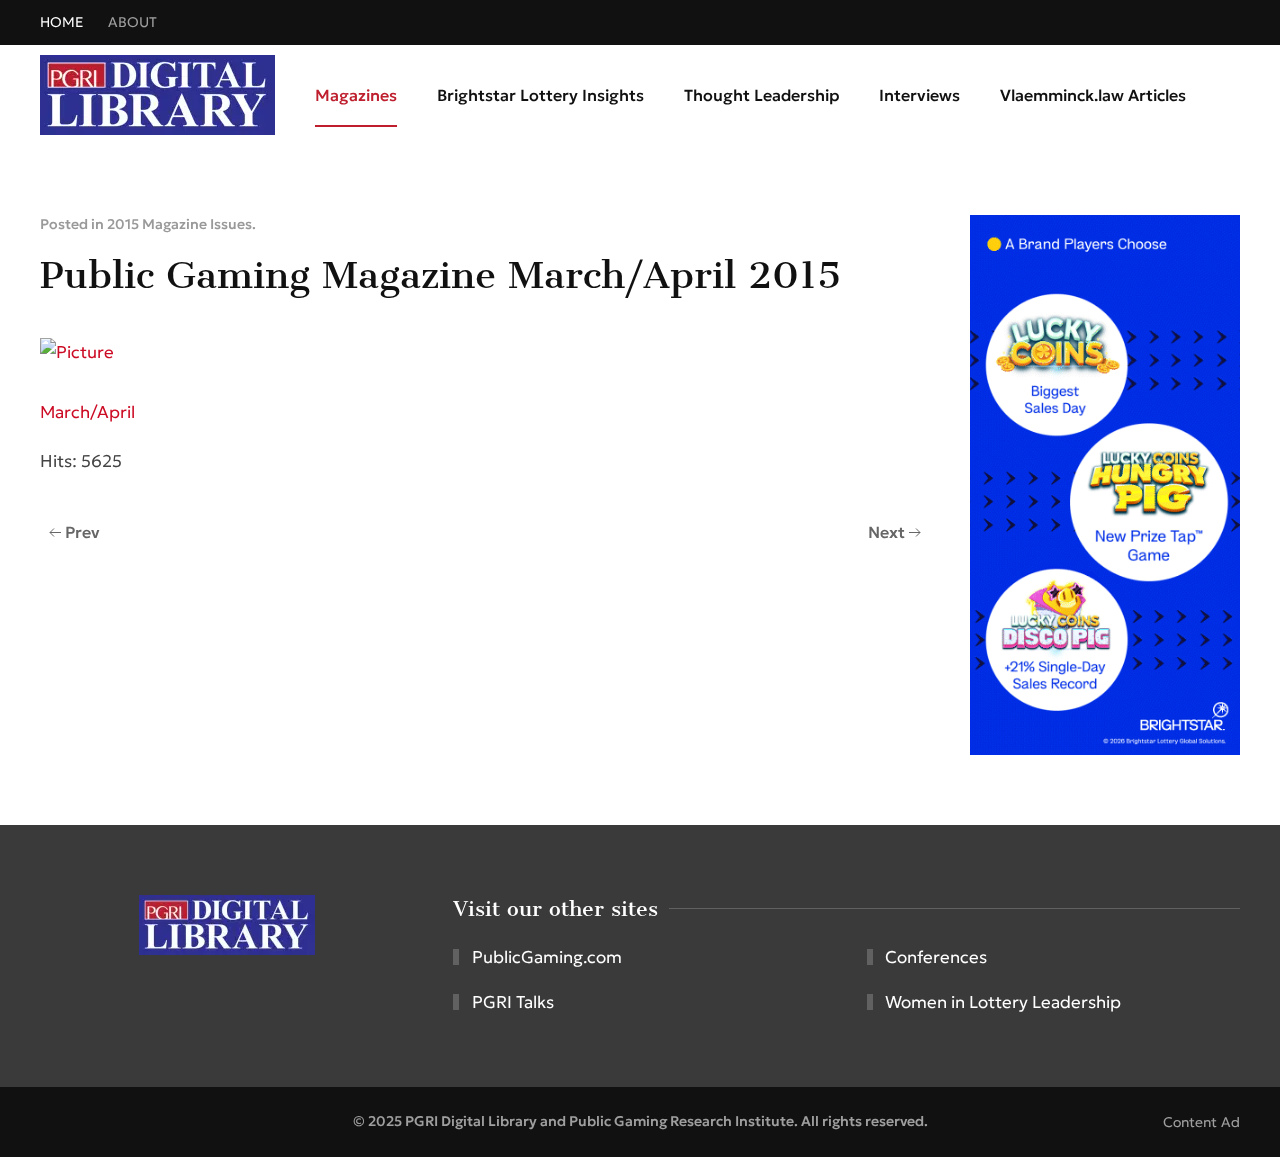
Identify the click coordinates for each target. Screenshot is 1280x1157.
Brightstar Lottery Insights (540, 95)
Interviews (919, 95)
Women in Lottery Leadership (1003, 1002)
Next (886, 532)
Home (61, 22)
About (132, 22)
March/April (87, 412)
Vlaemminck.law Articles (1093, 95)
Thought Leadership (761, 95)
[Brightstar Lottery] (1105, 483)
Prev (82, 532)
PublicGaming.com (547, 957)
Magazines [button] (356, 95)
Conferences (936, 957)
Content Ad (1201, 1122)
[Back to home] (157, 95)
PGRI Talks (513, 1002)
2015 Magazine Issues (179, 224)
